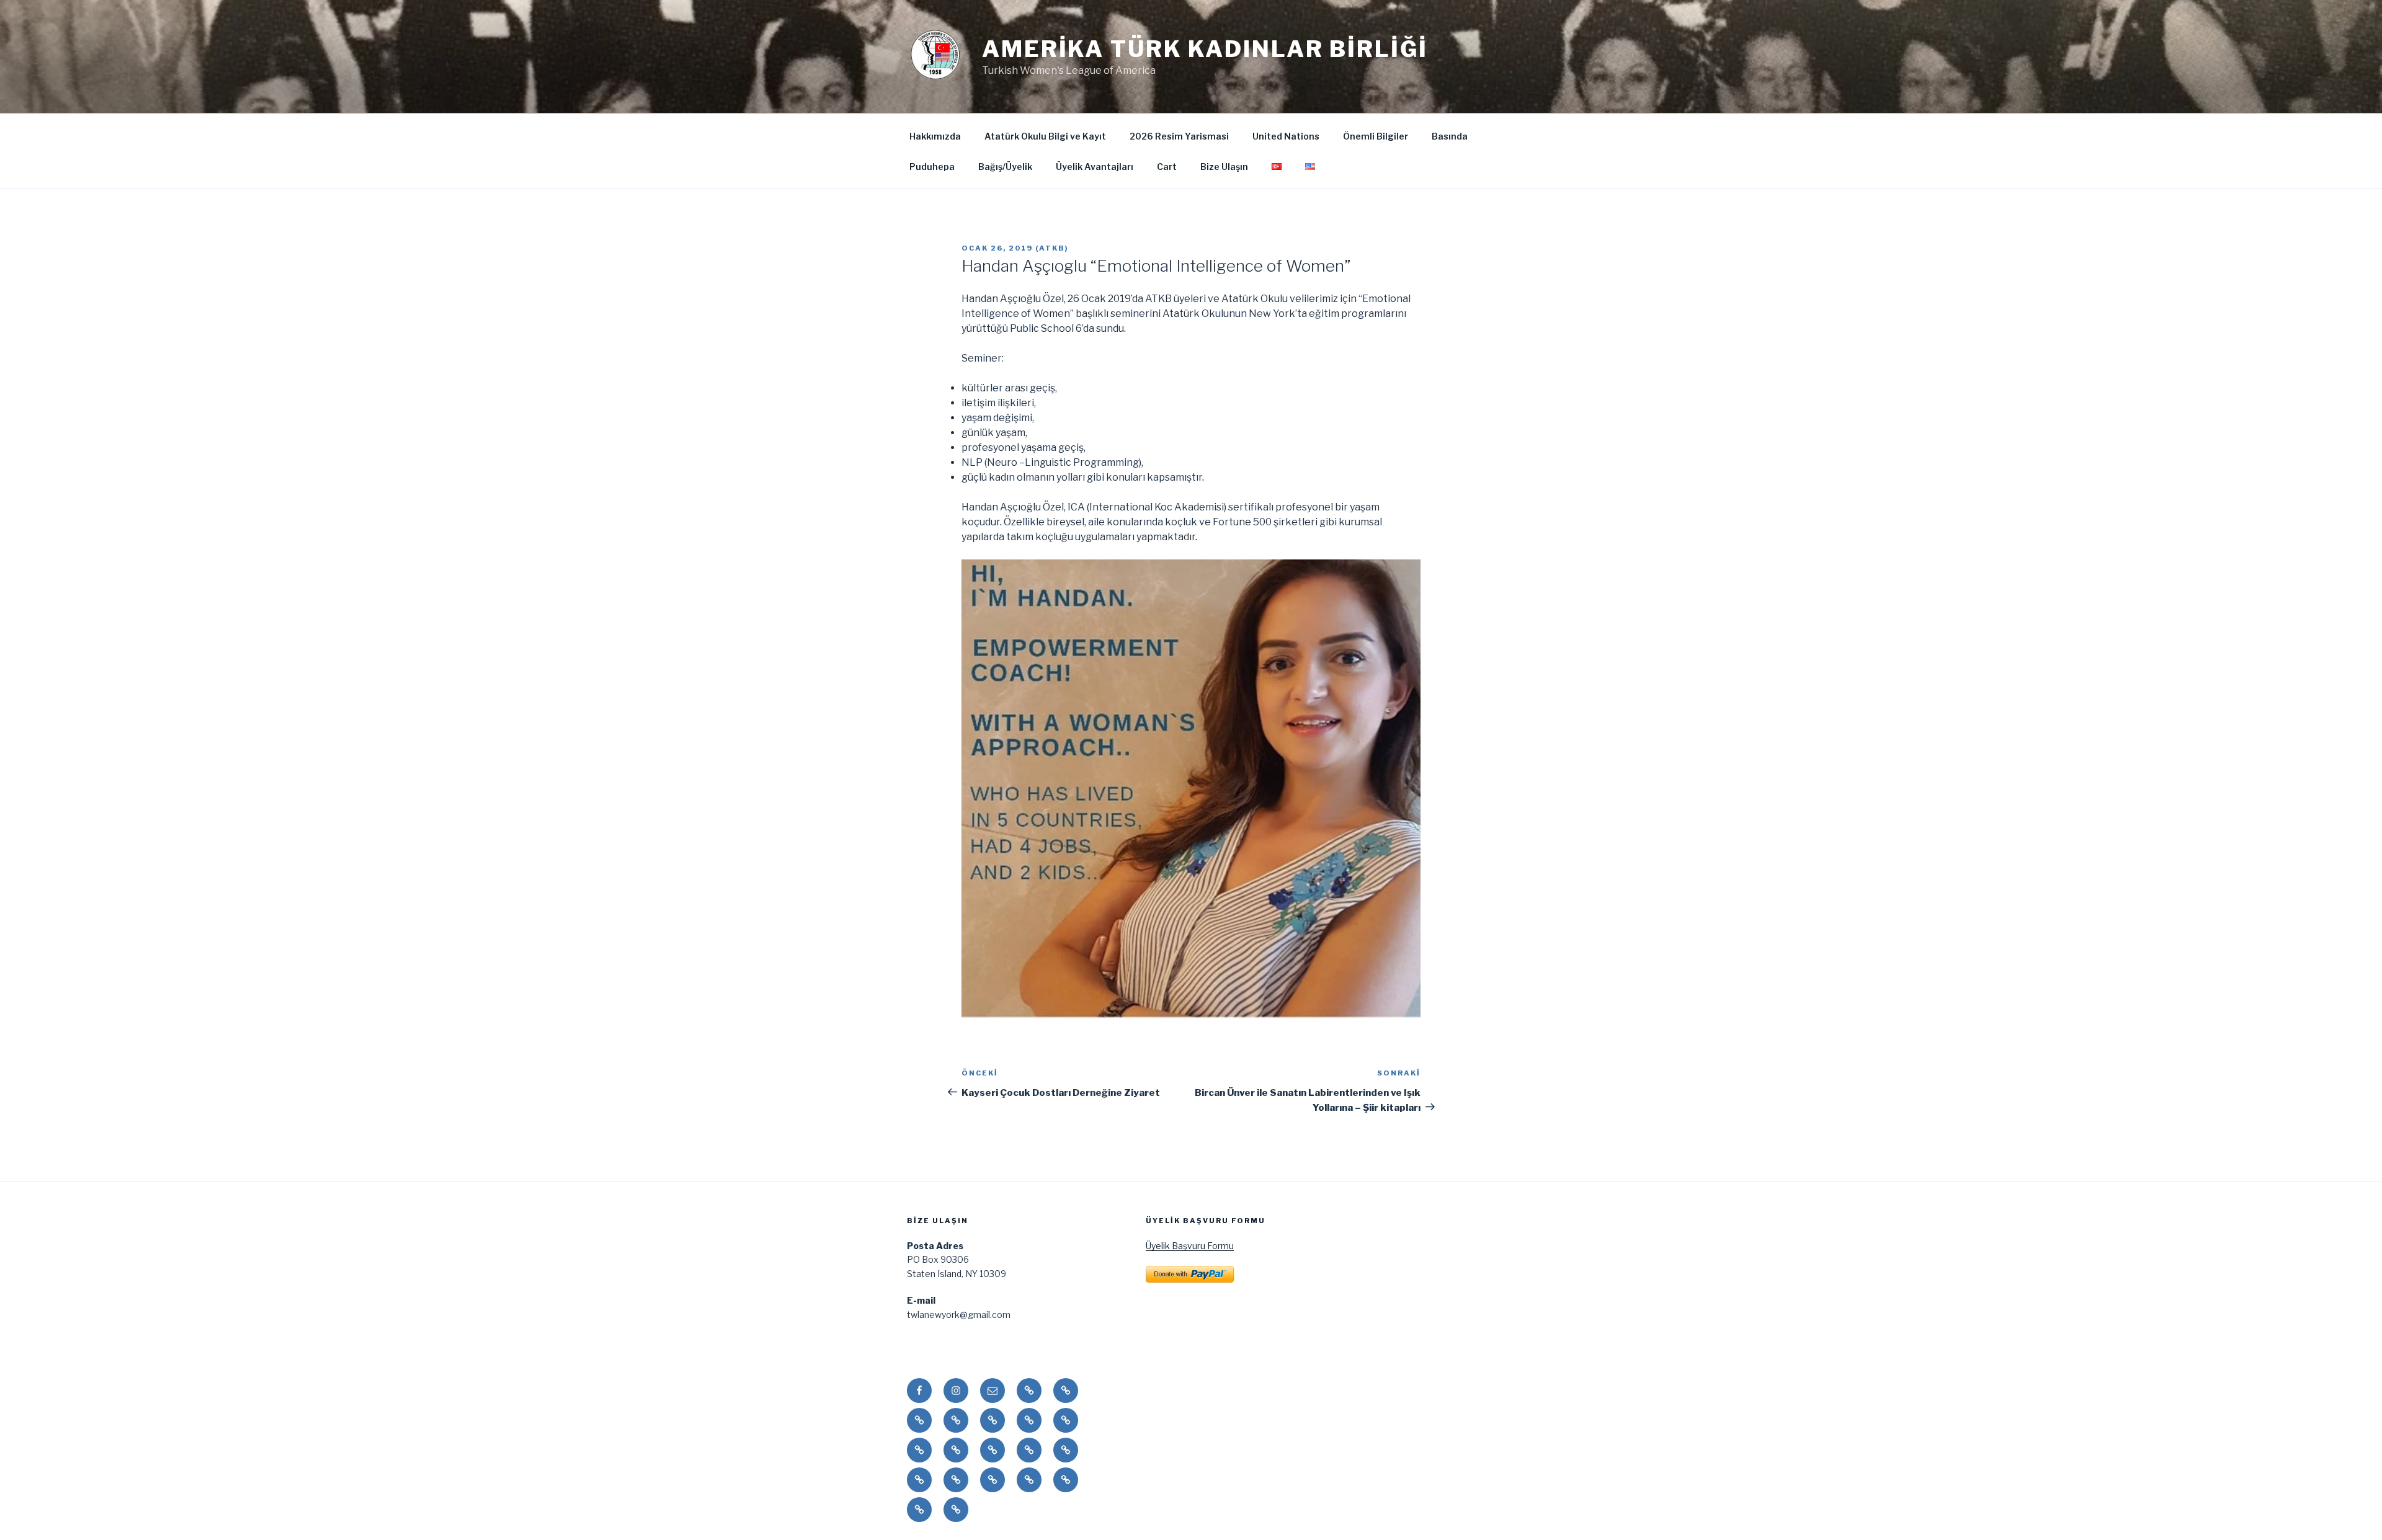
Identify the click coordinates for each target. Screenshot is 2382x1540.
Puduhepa (932, 167)
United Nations (1286, 136)
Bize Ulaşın (1224, 167)
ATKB (1052, 248)
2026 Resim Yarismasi (1179, 136)
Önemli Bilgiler (1376, 136)
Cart (1167, 167)
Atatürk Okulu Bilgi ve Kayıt (1045, 136)
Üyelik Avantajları (1095, 167)
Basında (1450, 136)
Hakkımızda (935, 136)
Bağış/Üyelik (1005, 167)
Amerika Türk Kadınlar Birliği (1205, 49)
